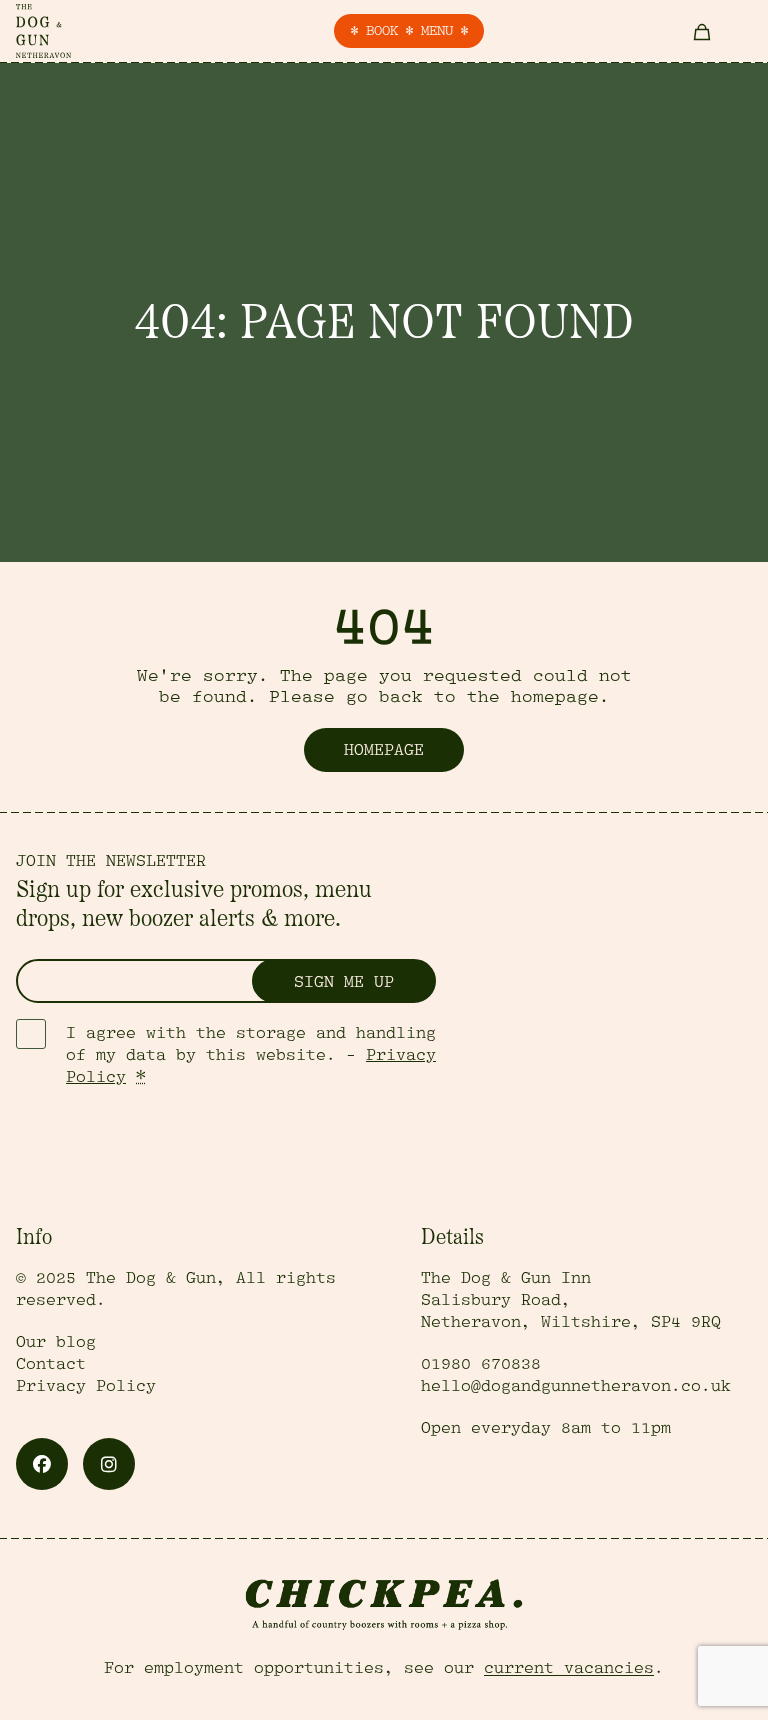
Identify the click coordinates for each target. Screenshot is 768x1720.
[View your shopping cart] (702, 31)
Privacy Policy (86, 1386)
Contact (51, 1364)
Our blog (56, 1342)
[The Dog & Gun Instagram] (109, 1464)
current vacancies (569, 1668)
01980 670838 (481, 1364)
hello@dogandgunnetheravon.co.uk (576, 1386)
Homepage (384, 750)
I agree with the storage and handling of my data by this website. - (251, 1055)
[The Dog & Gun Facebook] (42, 1464)
